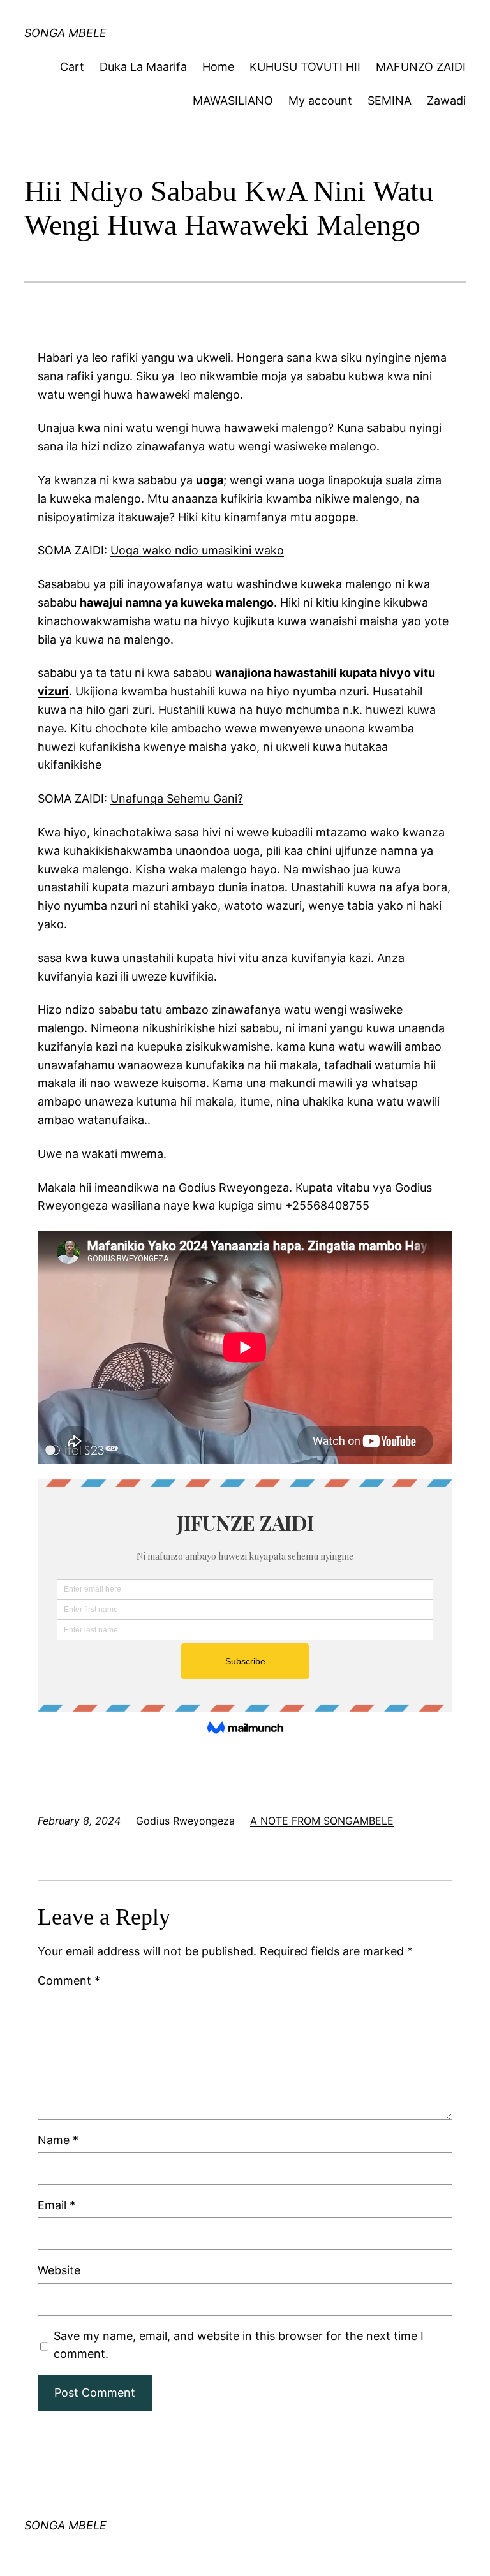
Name (58, 2140)
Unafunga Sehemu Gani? (177, 798)
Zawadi (446, 100)
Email (56, 2205)
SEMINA (390, 100)
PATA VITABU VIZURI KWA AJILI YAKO (169, 22)
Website (59, 2270)
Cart (72, 67)
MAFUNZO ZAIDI (421, 67)
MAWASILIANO (233, 100)
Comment (69, 1980)
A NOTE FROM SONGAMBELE (322, 1821)
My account (320, 100)
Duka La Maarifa (143, 67)
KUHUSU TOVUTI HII (305, 67)
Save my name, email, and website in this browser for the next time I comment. (239, 2345)
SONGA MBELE (65, 2525)
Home (218, 67)
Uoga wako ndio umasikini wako (197, 550)
